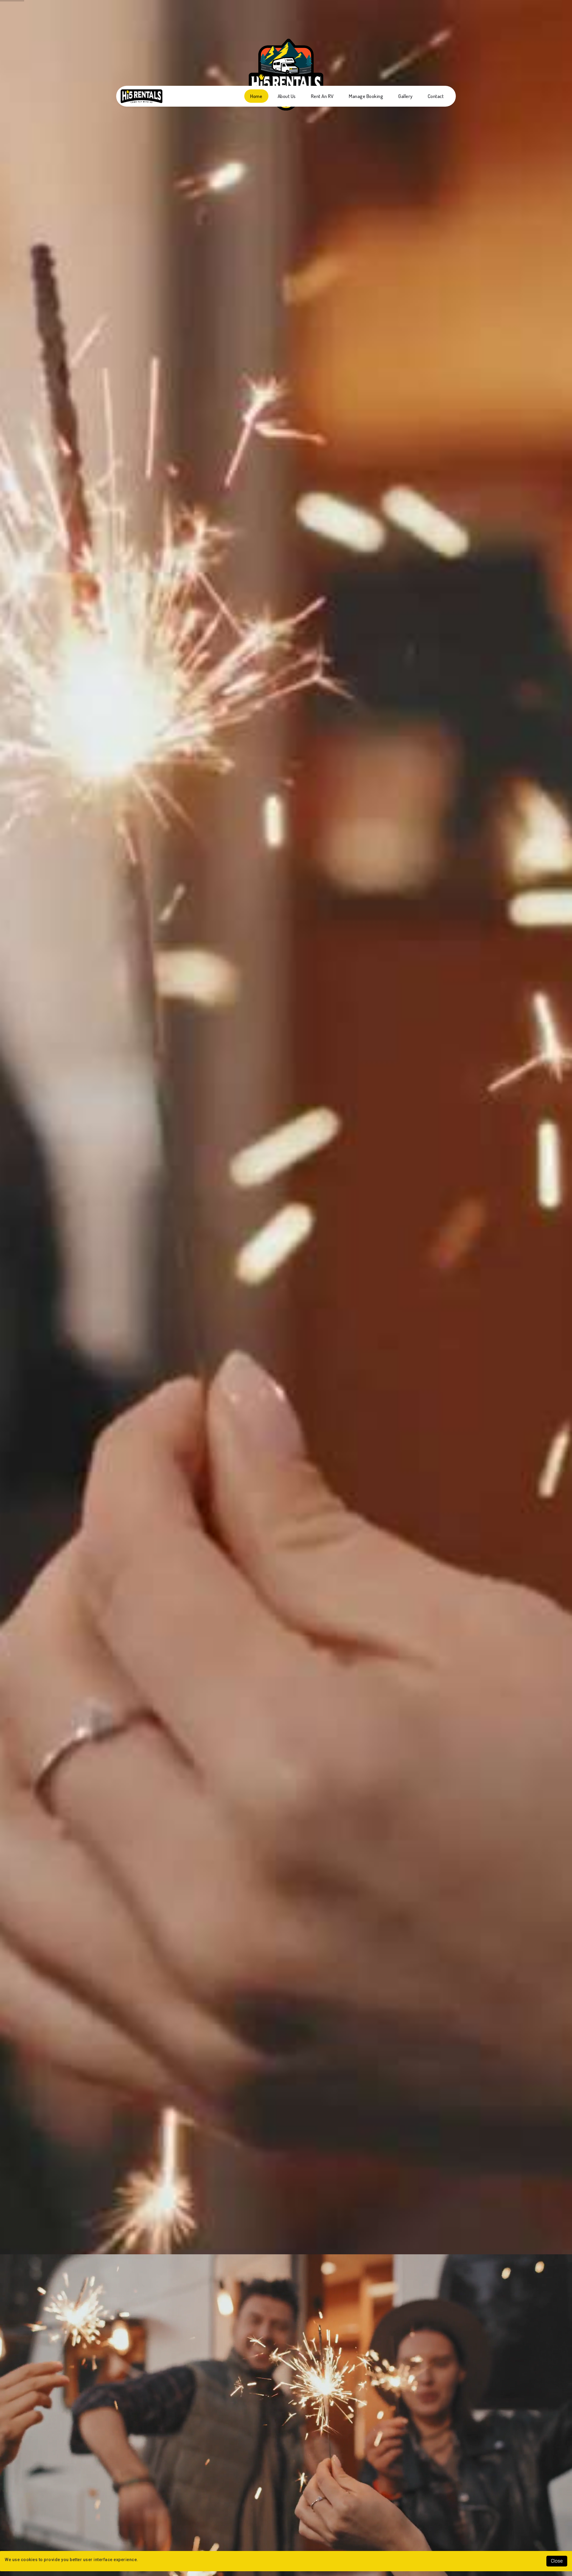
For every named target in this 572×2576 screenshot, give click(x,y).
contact (436, 96)
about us (287, 96)
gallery (405, 96)
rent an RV (322, 96)
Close (557, 2561)
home (256, 96)
